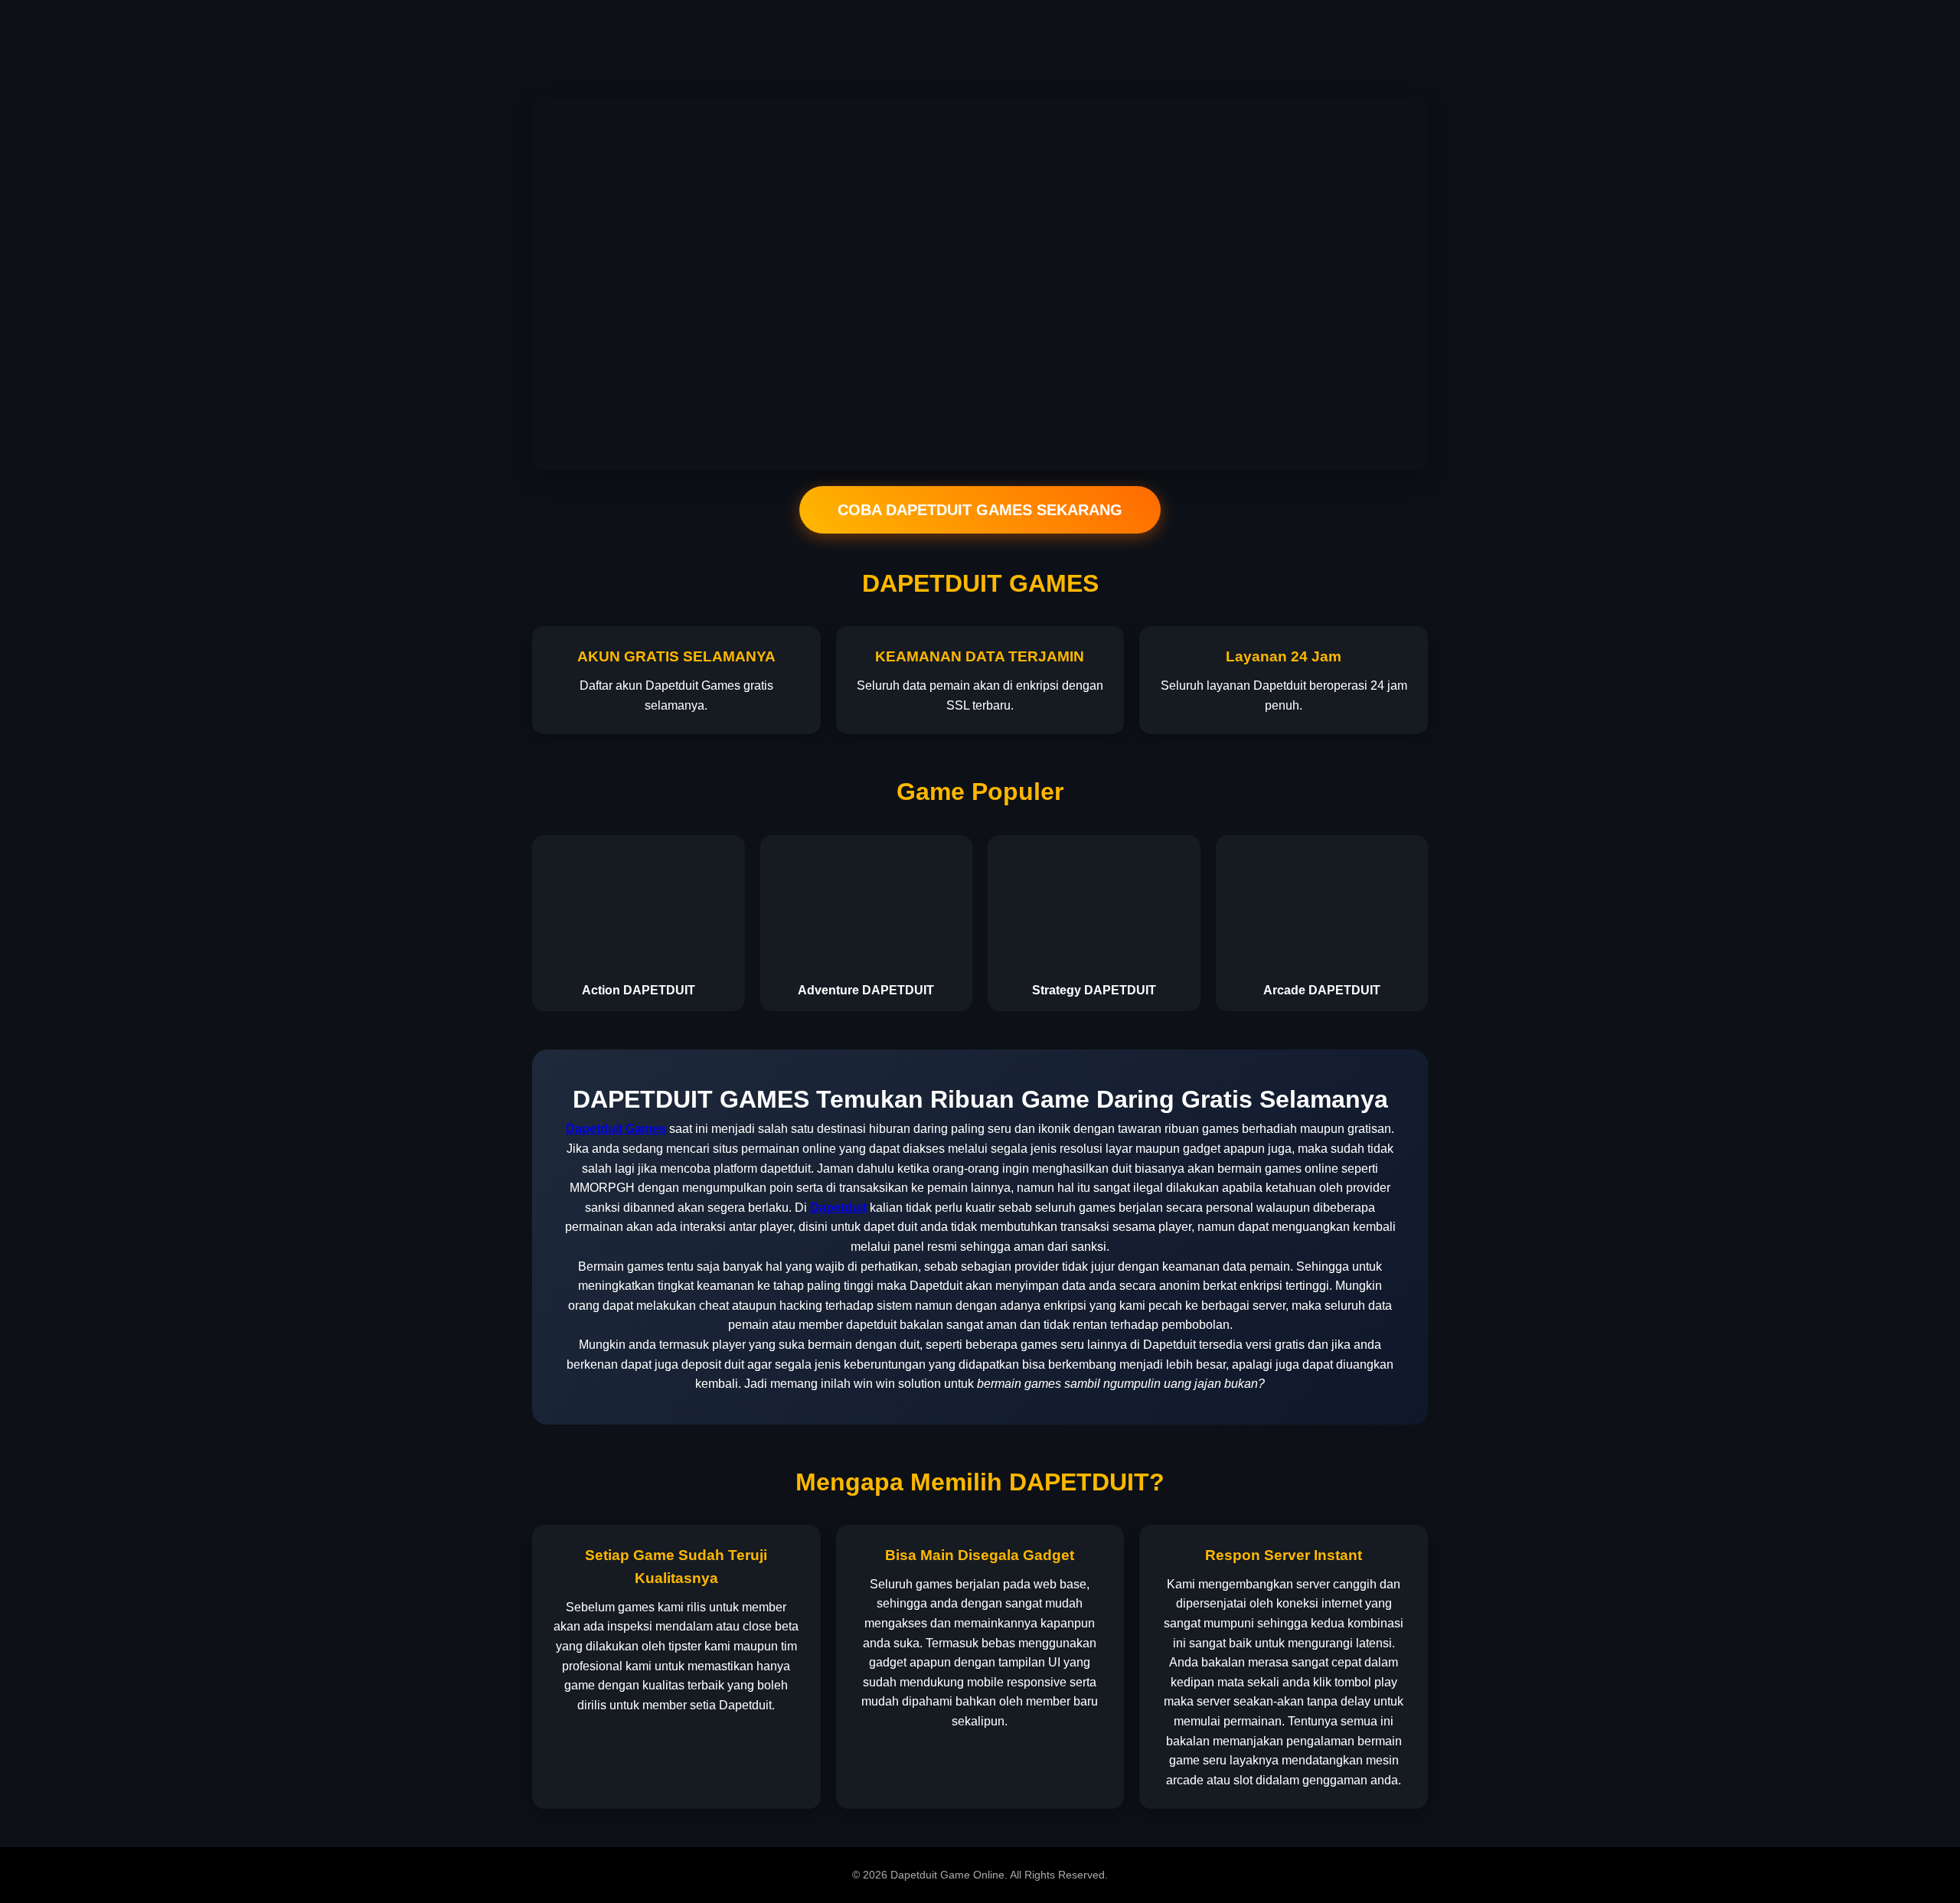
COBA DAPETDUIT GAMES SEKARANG (980, 510)
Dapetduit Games (616, 1129)
